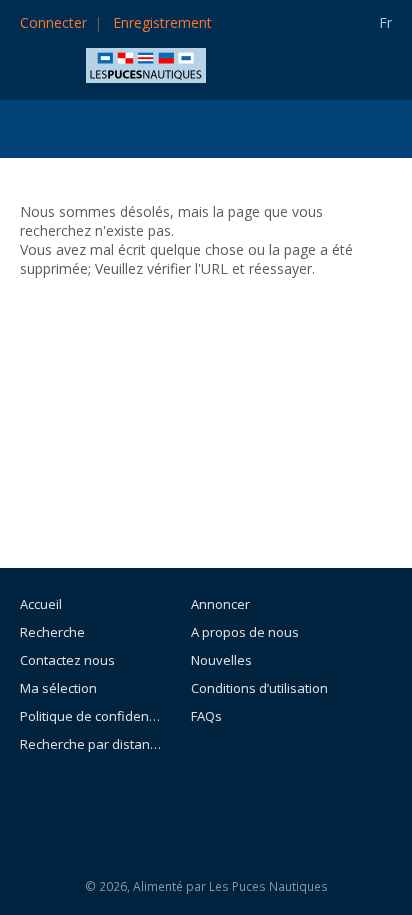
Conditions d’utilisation (259, 688)
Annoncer (220, 604)
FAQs (206, 716)
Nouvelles (221, 660)
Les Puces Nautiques (268, 886)
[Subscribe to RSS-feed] (161, 798)
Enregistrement (162, 22)
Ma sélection (58, 688)
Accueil (41, 604)
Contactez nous (67, 660)
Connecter (53, 22)
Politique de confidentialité (90, 716)
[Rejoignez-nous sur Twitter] (260, 798)
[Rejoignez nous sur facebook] (215, 798)
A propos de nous (245, 632)
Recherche (52, 632)
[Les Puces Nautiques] (146, 63)
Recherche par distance (90, 744)
